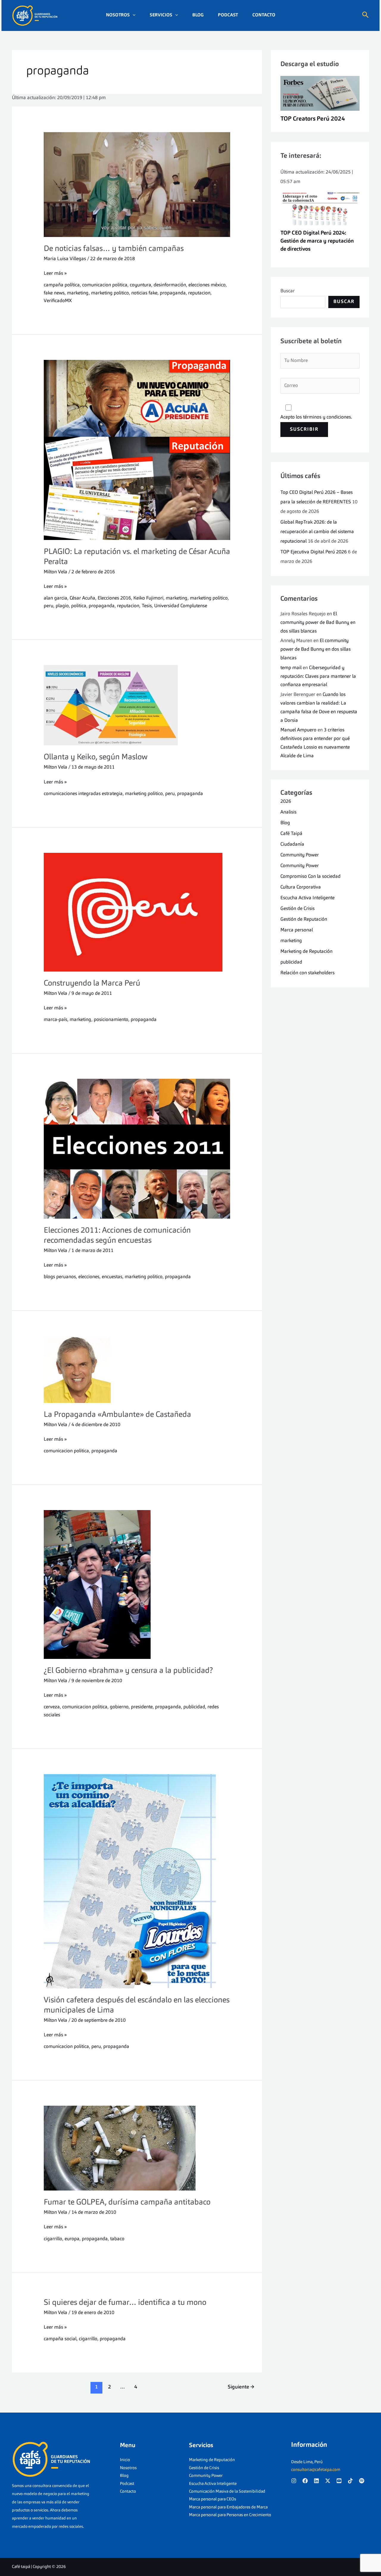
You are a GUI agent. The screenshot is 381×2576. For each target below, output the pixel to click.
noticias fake (144, 293)
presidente (142, 1707)
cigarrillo (53, 2239)
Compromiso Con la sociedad (310, 877)
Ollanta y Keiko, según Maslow (96, 757)
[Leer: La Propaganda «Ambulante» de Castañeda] (137, 1370)
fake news (54, 293)
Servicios (161, 15)
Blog (198, 15)
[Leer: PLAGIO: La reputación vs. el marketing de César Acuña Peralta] (137, 450)
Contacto (264, 15)
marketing (78, 293)
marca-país (56, 1020)
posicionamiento (111, 1020)
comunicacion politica (105, 285)
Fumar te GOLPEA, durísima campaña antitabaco (127, 2202)
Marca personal (297, 930)
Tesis (147, 606)
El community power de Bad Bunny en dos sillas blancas (318, 623)
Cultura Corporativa (301, 887)
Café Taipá (291, 834)
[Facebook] (305, 2481)
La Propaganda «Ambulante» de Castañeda (117, 1415)
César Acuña (82, 598)
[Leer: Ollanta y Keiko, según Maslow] (137, 705)
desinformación (170, 285)
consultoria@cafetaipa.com (316, 2470)
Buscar (288, 291)
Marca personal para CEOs (213, 2499)
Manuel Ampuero (298, 730)
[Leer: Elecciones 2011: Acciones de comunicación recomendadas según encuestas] (137, 1149)
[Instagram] (294, 2481)
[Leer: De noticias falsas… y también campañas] (137, 185)
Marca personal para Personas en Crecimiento (230, 2515)
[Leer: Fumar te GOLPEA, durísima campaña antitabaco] (137, 2148)
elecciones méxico (207, 285)
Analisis (288, 812)
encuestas (112, 1277)
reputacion (199, 293)
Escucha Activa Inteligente (307, 898)
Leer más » (55, 273)
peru (49, 606)
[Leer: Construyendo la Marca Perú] (137, 912)
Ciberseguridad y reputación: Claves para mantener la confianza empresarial (318, 677)
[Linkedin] (316, 2481)
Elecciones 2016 (114, 598)
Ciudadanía (292, 844)
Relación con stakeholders (307, 973)
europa (72, 2239)
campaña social (60, 2339)
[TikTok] (350, 2481)
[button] (133, 15)
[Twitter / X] (328, 2481)
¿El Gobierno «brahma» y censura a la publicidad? (128, 1671)
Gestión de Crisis (298, 909)
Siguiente (241, 2387)
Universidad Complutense (181, 606)
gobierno (119, 1707)
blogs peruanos (60, 1277)
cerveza (52, 1707)
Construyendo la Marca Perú (92, 983)
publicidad (194, 1707)
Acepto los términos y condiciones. (316, 417)
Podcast (228, 15)
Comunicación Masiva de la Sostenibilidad (227, 2491)
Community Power (300, 855)
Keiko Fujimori (148, 598)
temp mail (291, 668)
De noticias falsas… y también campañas (114, 249)
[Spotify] (362, 2481)
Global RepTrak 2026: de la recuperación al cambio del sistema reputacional (317, 532)
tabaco (117, 2239)
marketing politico (110, 293)
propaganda (173, 293)
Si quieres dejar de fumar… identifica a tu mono (125, 2303)
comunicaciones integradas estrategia (83, 794)
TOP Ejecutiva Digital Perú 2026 (314, 552)
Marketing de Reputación (306, 952)
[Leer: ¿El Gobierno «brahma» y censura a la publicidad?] (137, 1584)
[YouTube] (339, 2481)
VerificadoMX (58, 301)
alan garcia (56, 598)
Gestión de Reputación (304, 919)
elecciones (89, 1277)
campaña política (62, 285)
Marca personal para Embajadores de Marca (228, 2507)
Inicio (125, 2460)
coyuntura (140, 285)
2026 (286, 802)
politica (79, 606)
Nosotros (118, 15)
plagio (62, 606)
